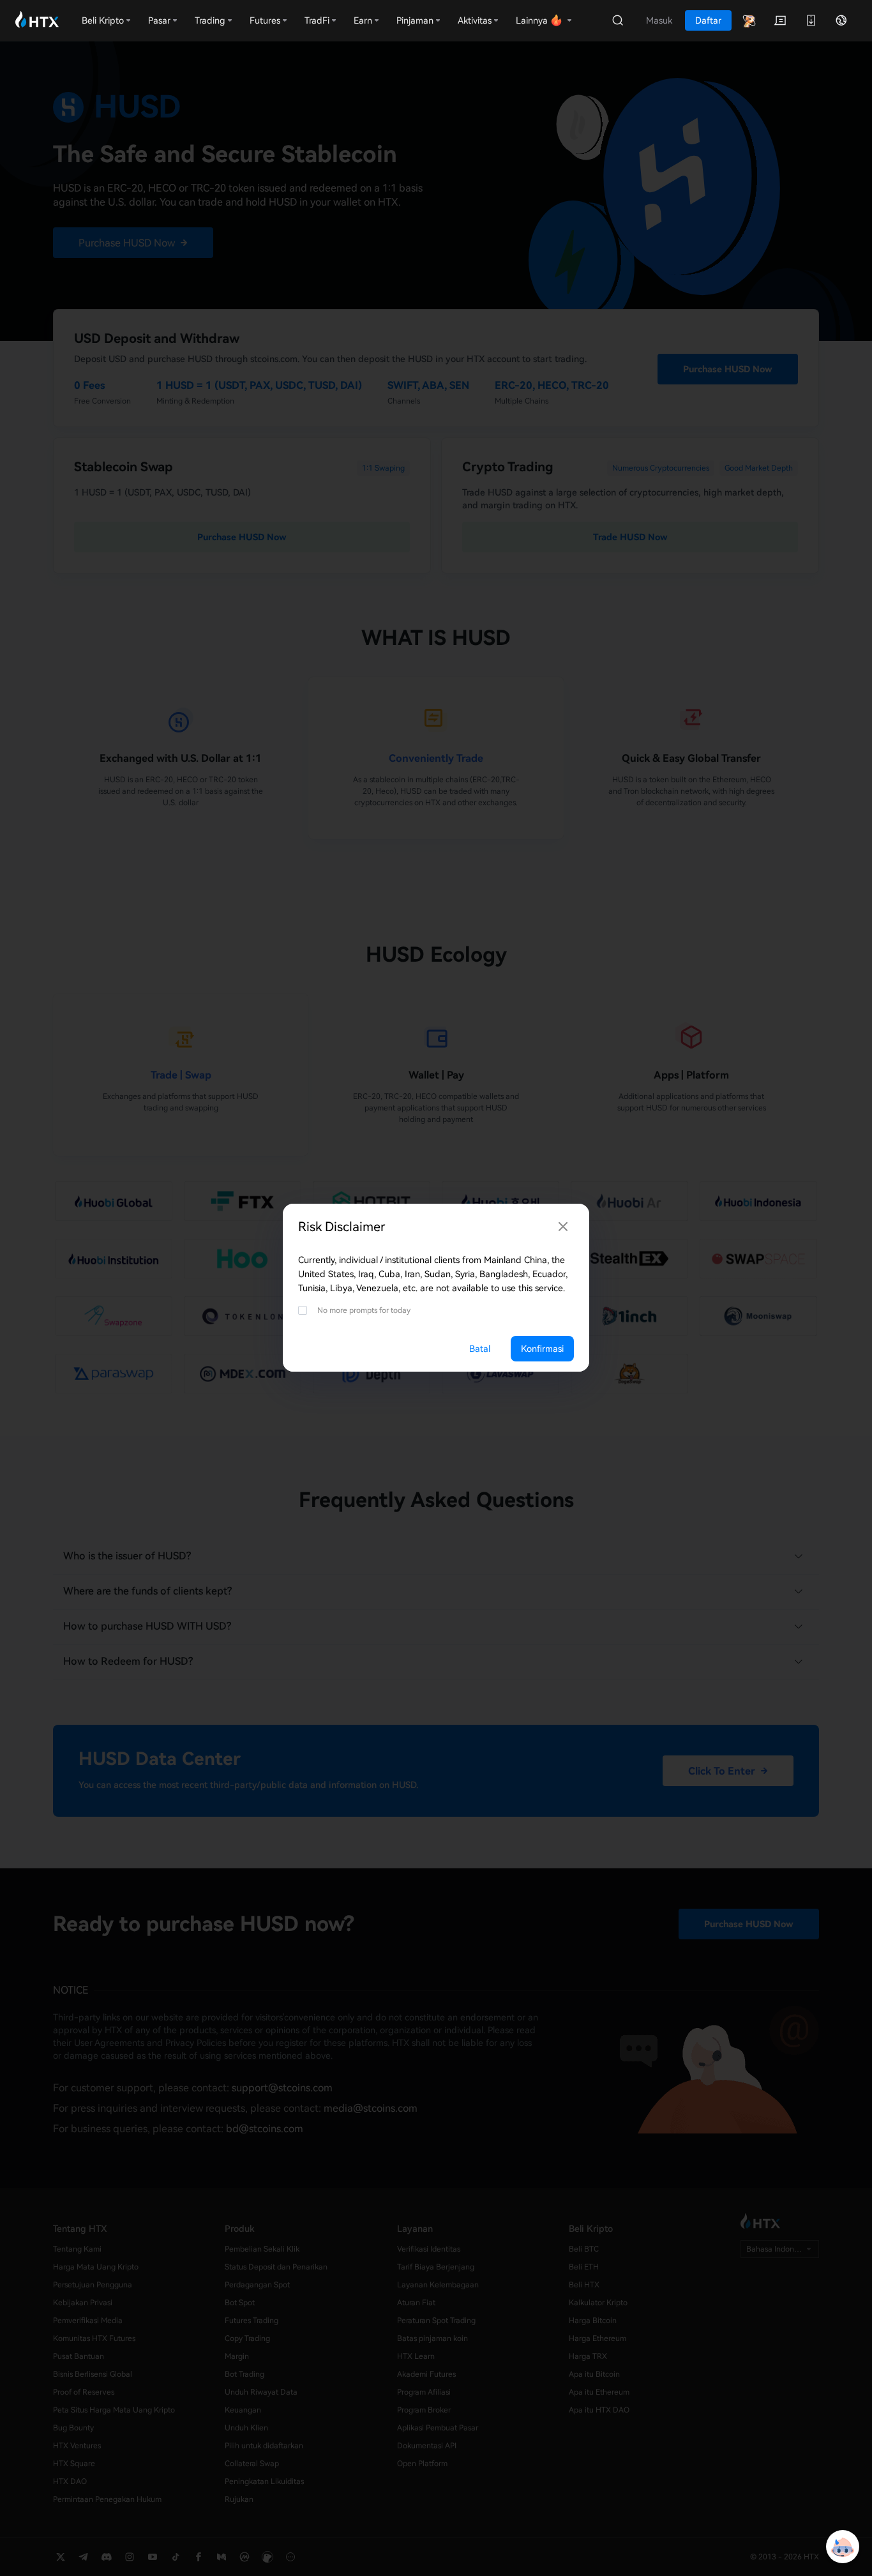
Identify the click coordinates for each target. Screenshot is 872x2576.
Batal (480, 1349)
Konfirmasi (542, 1349)
